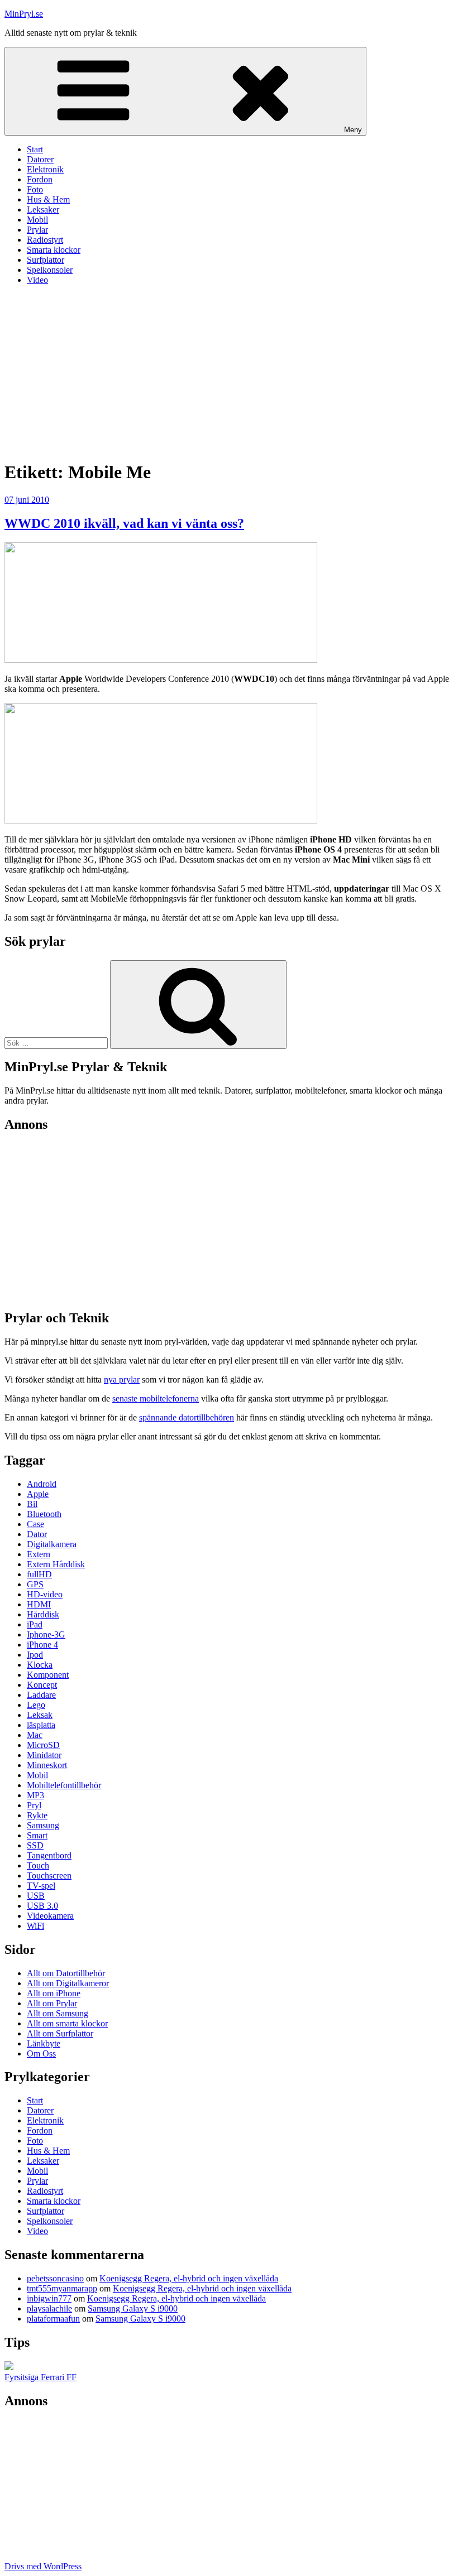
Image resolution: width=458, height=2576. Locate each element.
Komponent (48, 1675)
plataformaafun (53, 2319)
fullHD (39, 1574)
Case (35, 1524)
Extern (39, 1554)
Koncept (42, 1685)
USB (36, 1896)
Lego (36, 1705)
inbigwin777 (49, 2298)
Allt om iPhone (54, 1993)
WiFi (35, 1926)
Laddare (41, 1695)
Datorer (40, 159)
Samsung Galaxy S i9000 (133, 2308)
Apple (38, 1494)
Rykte (37, 1815)
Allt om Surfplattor (60, 2033)
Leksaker (43, 210)
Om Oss (41, 2053)
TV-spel (41, 1886)
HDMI (39, 1604)
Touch (38, 1865)
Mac (35, 1735)
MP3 (35, 1795)
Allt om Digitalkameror (68, 1983)
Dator (37, 1534)
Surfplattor (46, 260)
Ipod (35, 1655)
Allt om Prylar (52, 2003)
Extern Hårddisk (56, 1564)
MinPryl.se (24, 14)
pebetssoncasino (55, 2278)
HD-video (45, 1594)
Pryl (34, 1805)
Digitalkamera (52, 1544)
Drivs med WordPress (43, 2566)
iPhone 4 (42, 1645)
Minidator (44, 1755)
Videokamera (50, 1916)
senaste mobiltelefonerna (156, 1398)
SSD (35, 1845)
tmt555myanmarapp (62, 2288)
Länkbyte (44, 2043)
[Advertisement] (229, 372)
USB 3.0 (42, 1906)
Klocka (40, 1665)
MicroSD (43, 1745)
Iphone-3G (46, 1634)
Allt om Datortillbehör (66, 1973)
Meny (353, 130)
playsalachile (49, 2308)
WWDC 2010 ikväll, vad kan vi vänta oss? (124, 523)
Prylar (37, 230)
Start (35, 149)
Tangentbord (49, 1855)
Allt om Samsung (58, 2013)
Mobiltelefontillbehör (64, 1785)
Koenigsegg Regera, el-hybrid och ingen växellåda (189, 2278)
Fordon (40, 179)
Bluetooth (44, 1514)
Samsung (43, 1825)
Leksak (40, 1715)
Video (37, 280)
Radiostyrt (45, 240)
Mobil (37, 220)
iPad (35, 1624)
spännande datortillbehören (187, 1417)
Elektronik (45, 169)
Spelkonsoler (50, 270)
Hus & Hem (48, 199)
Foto (35, 189)
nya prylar (122, 1380)
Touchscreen (49, 1876)
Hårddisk (43, 1614)
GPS (35, 1584)
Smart (37, 1835)
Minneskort (47, 1765)
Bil (32, 1504)
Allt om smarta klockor (67, 2023)
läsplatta (41, 1725)
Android (42, 1484)
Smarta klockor (54, 250)
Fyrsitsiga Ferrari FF (40, 2377)
